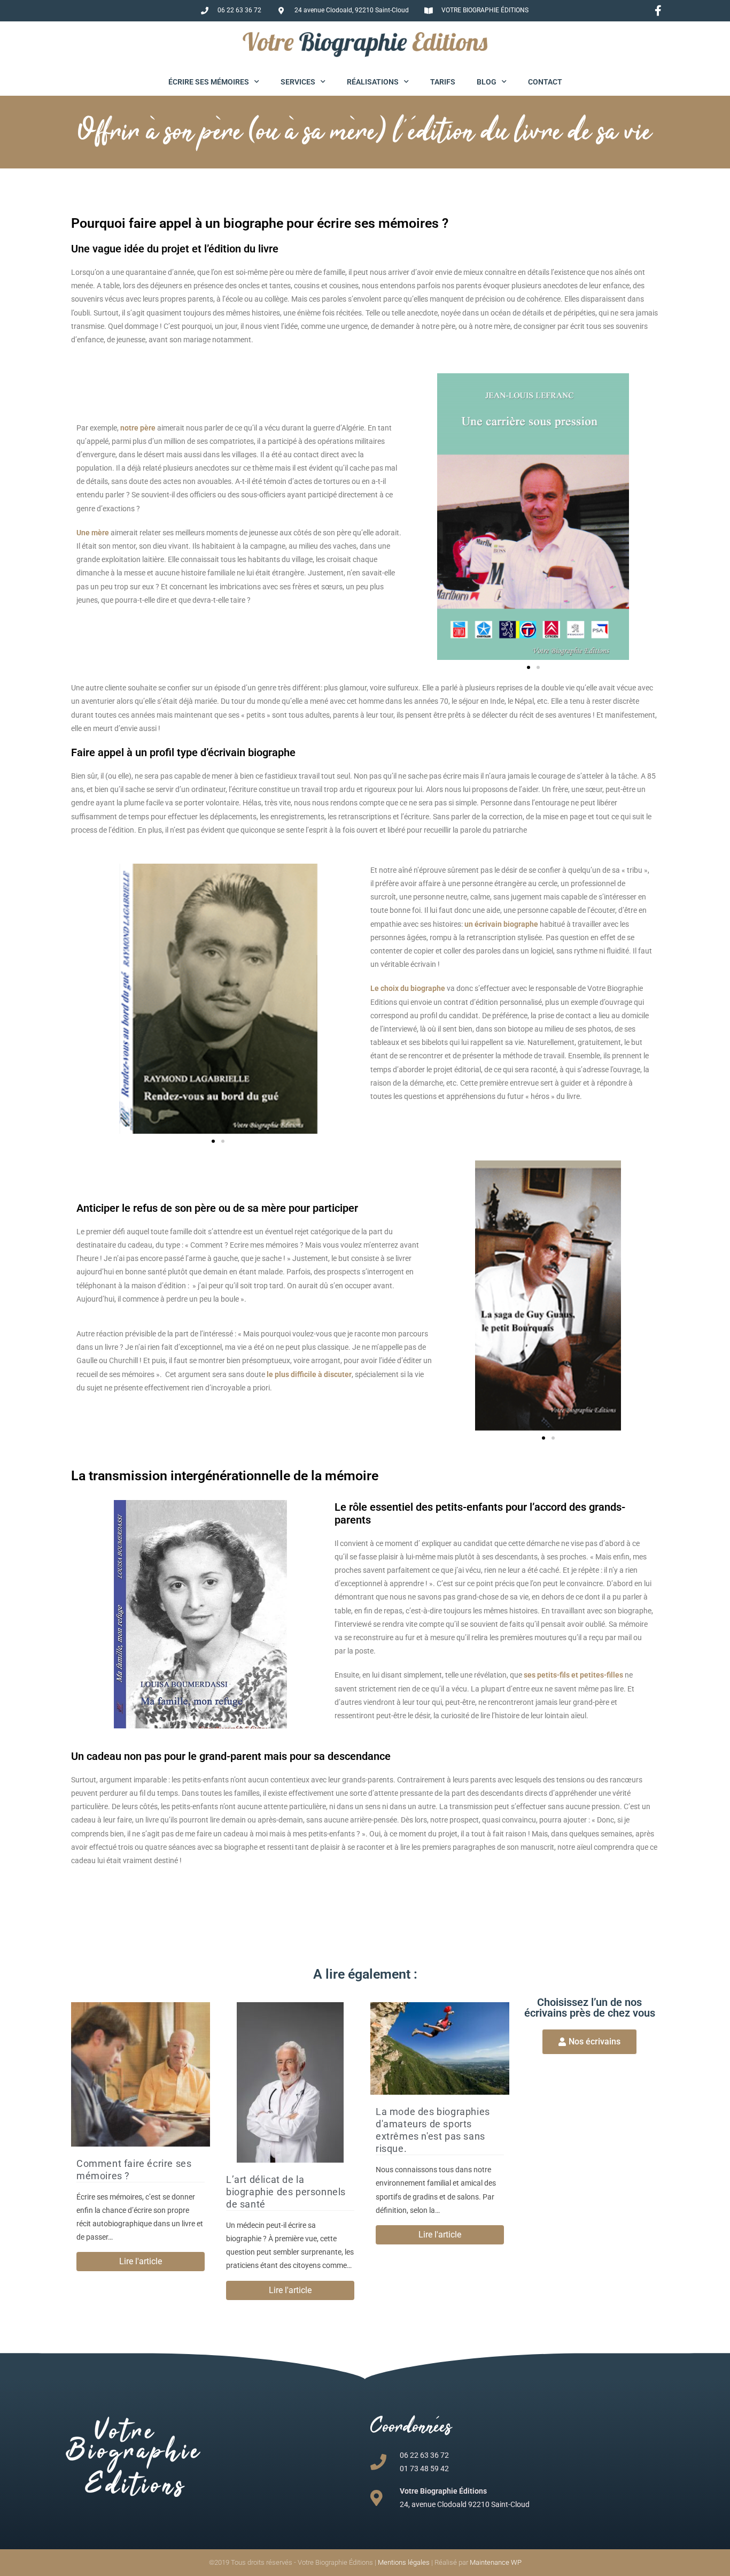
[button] (529, 667)
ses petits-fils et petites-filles (574, 1675)
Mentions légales (404, 2562)
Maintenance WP (496, 2562)
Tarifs (443, 82)
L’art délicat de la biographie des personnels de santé (286, 2192)
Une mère (94, 533)
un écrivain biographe (501, 924)
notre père (138, 428)
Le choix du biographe (408, 988)
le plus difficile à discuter (309, 1374)
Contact (545, 82)
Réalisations (373, 82)
